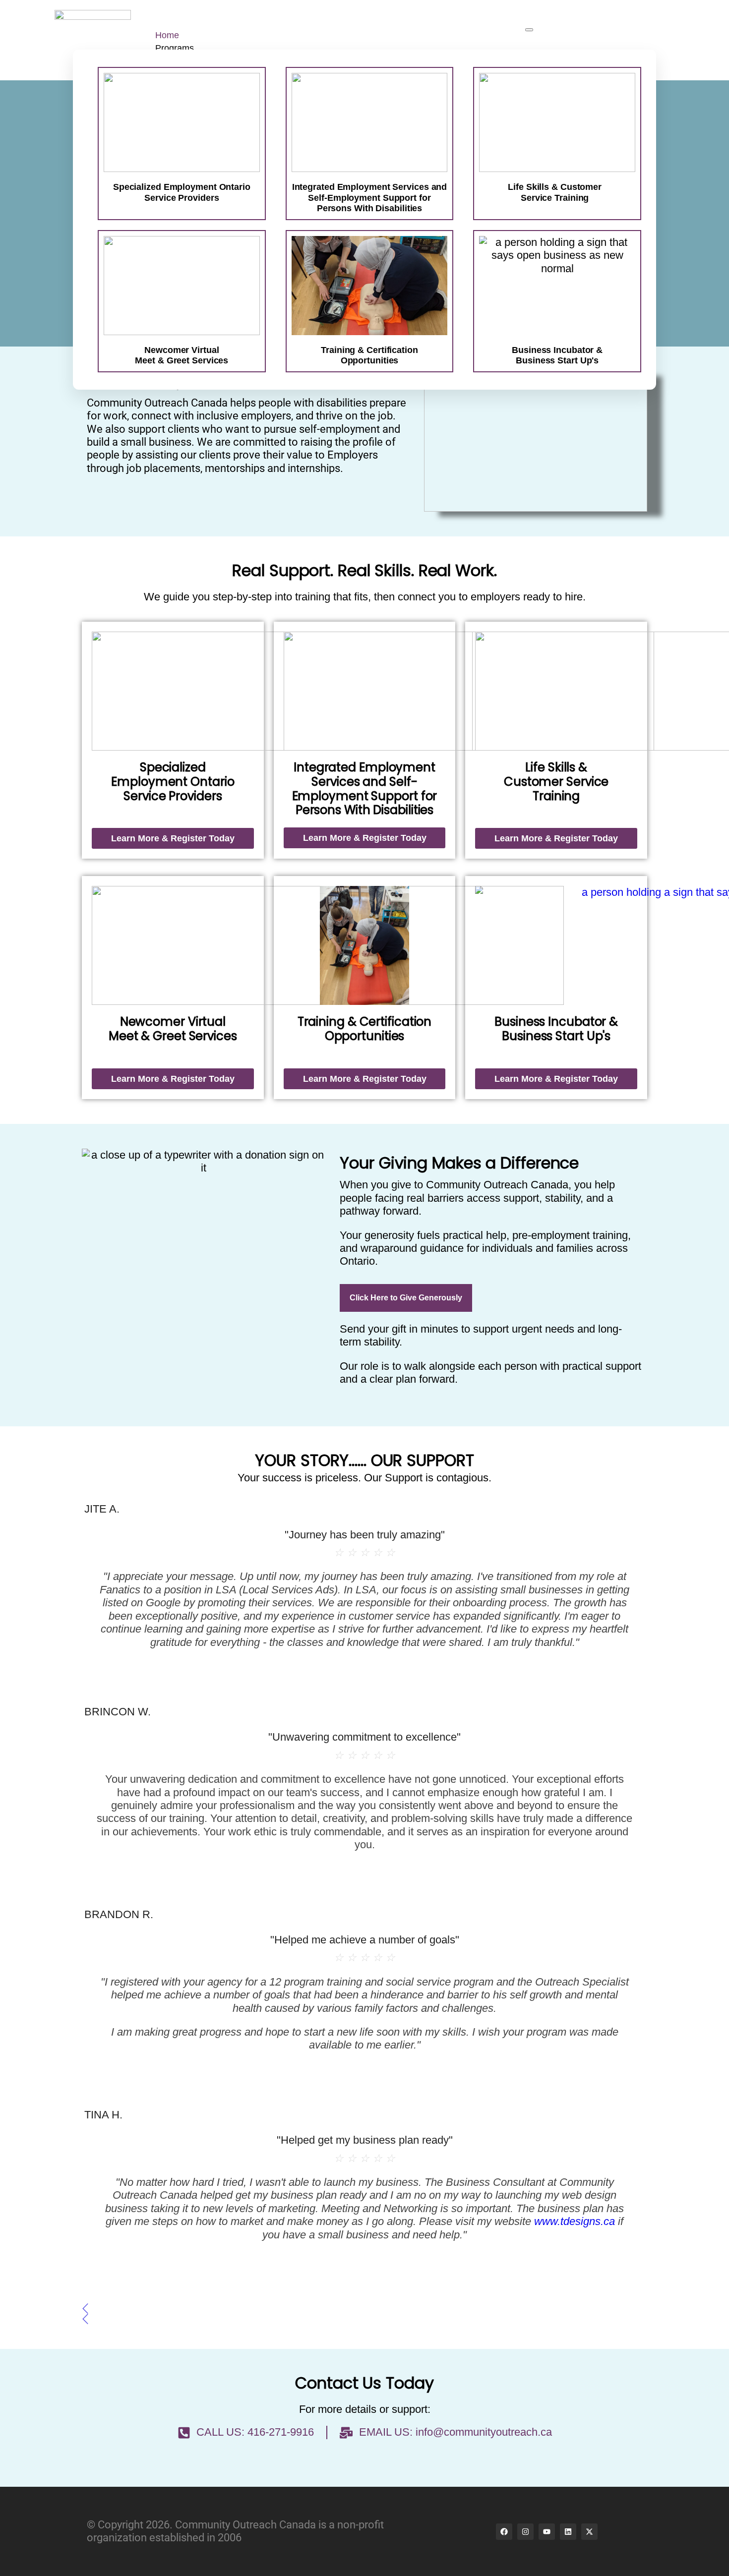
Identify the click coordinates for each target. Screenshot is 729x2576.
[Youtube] (547, 2532)
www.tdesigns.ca (575, 2221)
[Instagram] (525, 2532)
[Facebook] (504, 2532)
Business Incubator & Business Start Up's (556, 1029)
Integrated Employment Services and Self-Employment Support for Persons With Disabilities (370, 198)
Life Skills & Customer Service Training (555, 192)
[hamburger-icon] (529, 30)
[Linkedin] (568, 2532)
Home (167, 35)
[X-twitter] (589, 2532)
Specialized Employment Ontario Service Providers (182, 192)
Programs (175, 48)
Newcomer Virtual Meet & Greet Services (173, 1029)
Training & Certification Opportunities (365, 1029)
